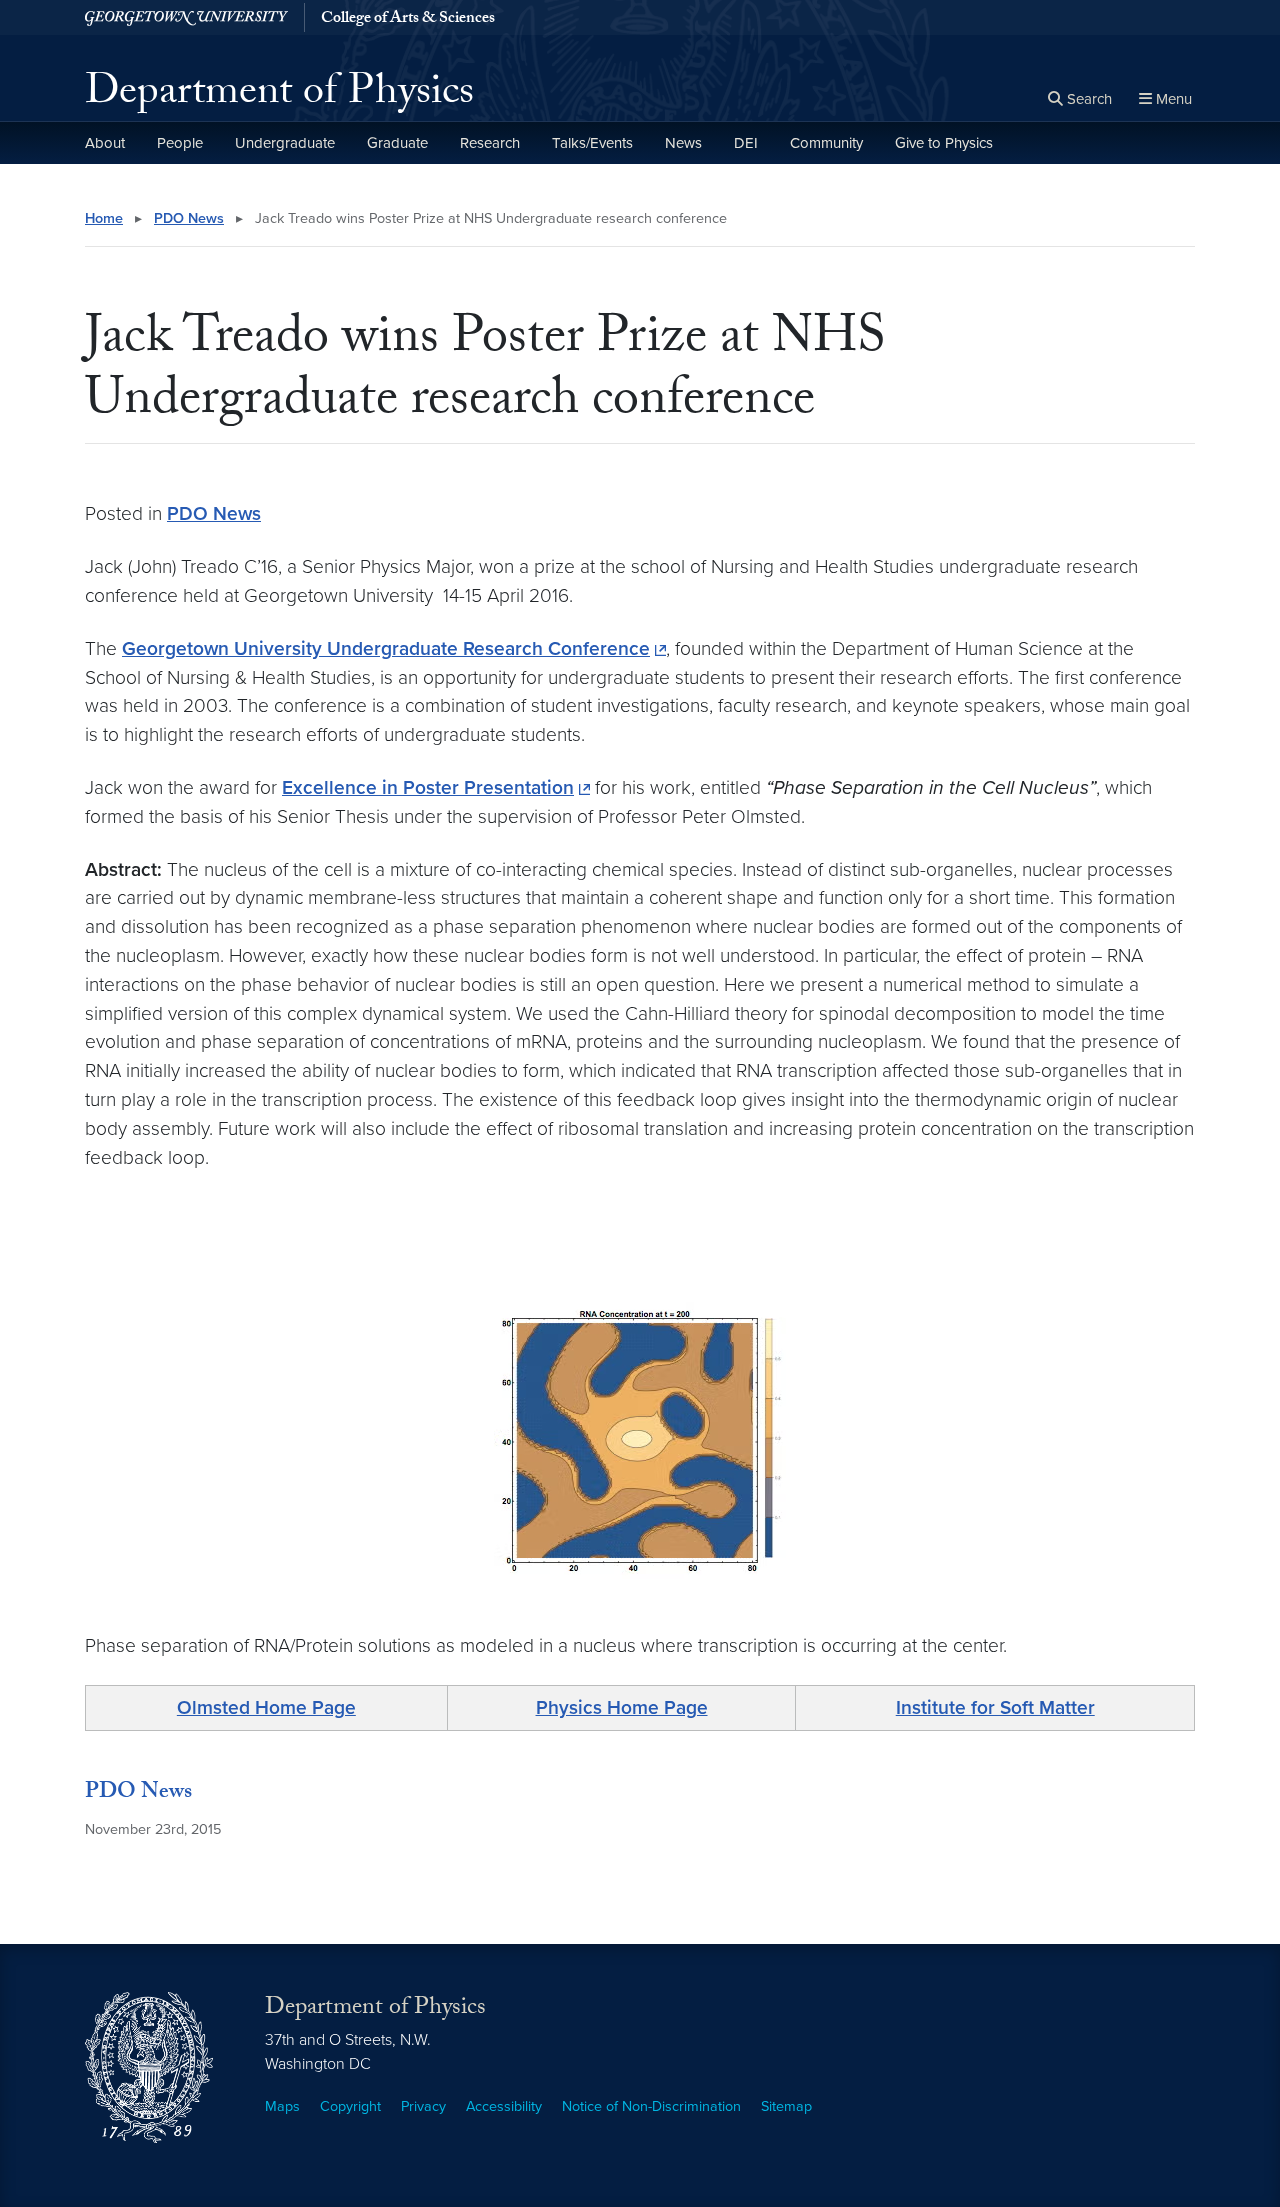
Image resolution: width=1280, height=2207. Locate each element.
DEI (746, 143)
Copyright (350, 2106)
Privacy (423, 2106)
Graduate (397, 143)
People (180, 143)
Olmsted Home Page (266, 1707)
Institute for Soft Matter (995, 1707)
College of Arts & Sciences (408, 20)
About (105, 143)
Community (826, 143)
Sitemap (786, 2106)
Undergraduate (285, 143)
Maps (282, 2106)
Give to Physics (944, 143)
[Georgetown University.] (186, 17)
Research (490, 143)
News (683, 143)
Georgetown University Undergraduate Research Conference (386, 648)
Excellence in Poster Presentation (428, 787)
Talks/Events (592, 143)
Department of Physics (279, 96)
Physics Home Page (622, 1707)
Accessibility (504, 2106)
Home (104, 218)
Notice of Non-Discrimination (651, 2106)
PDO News (189, 218)
